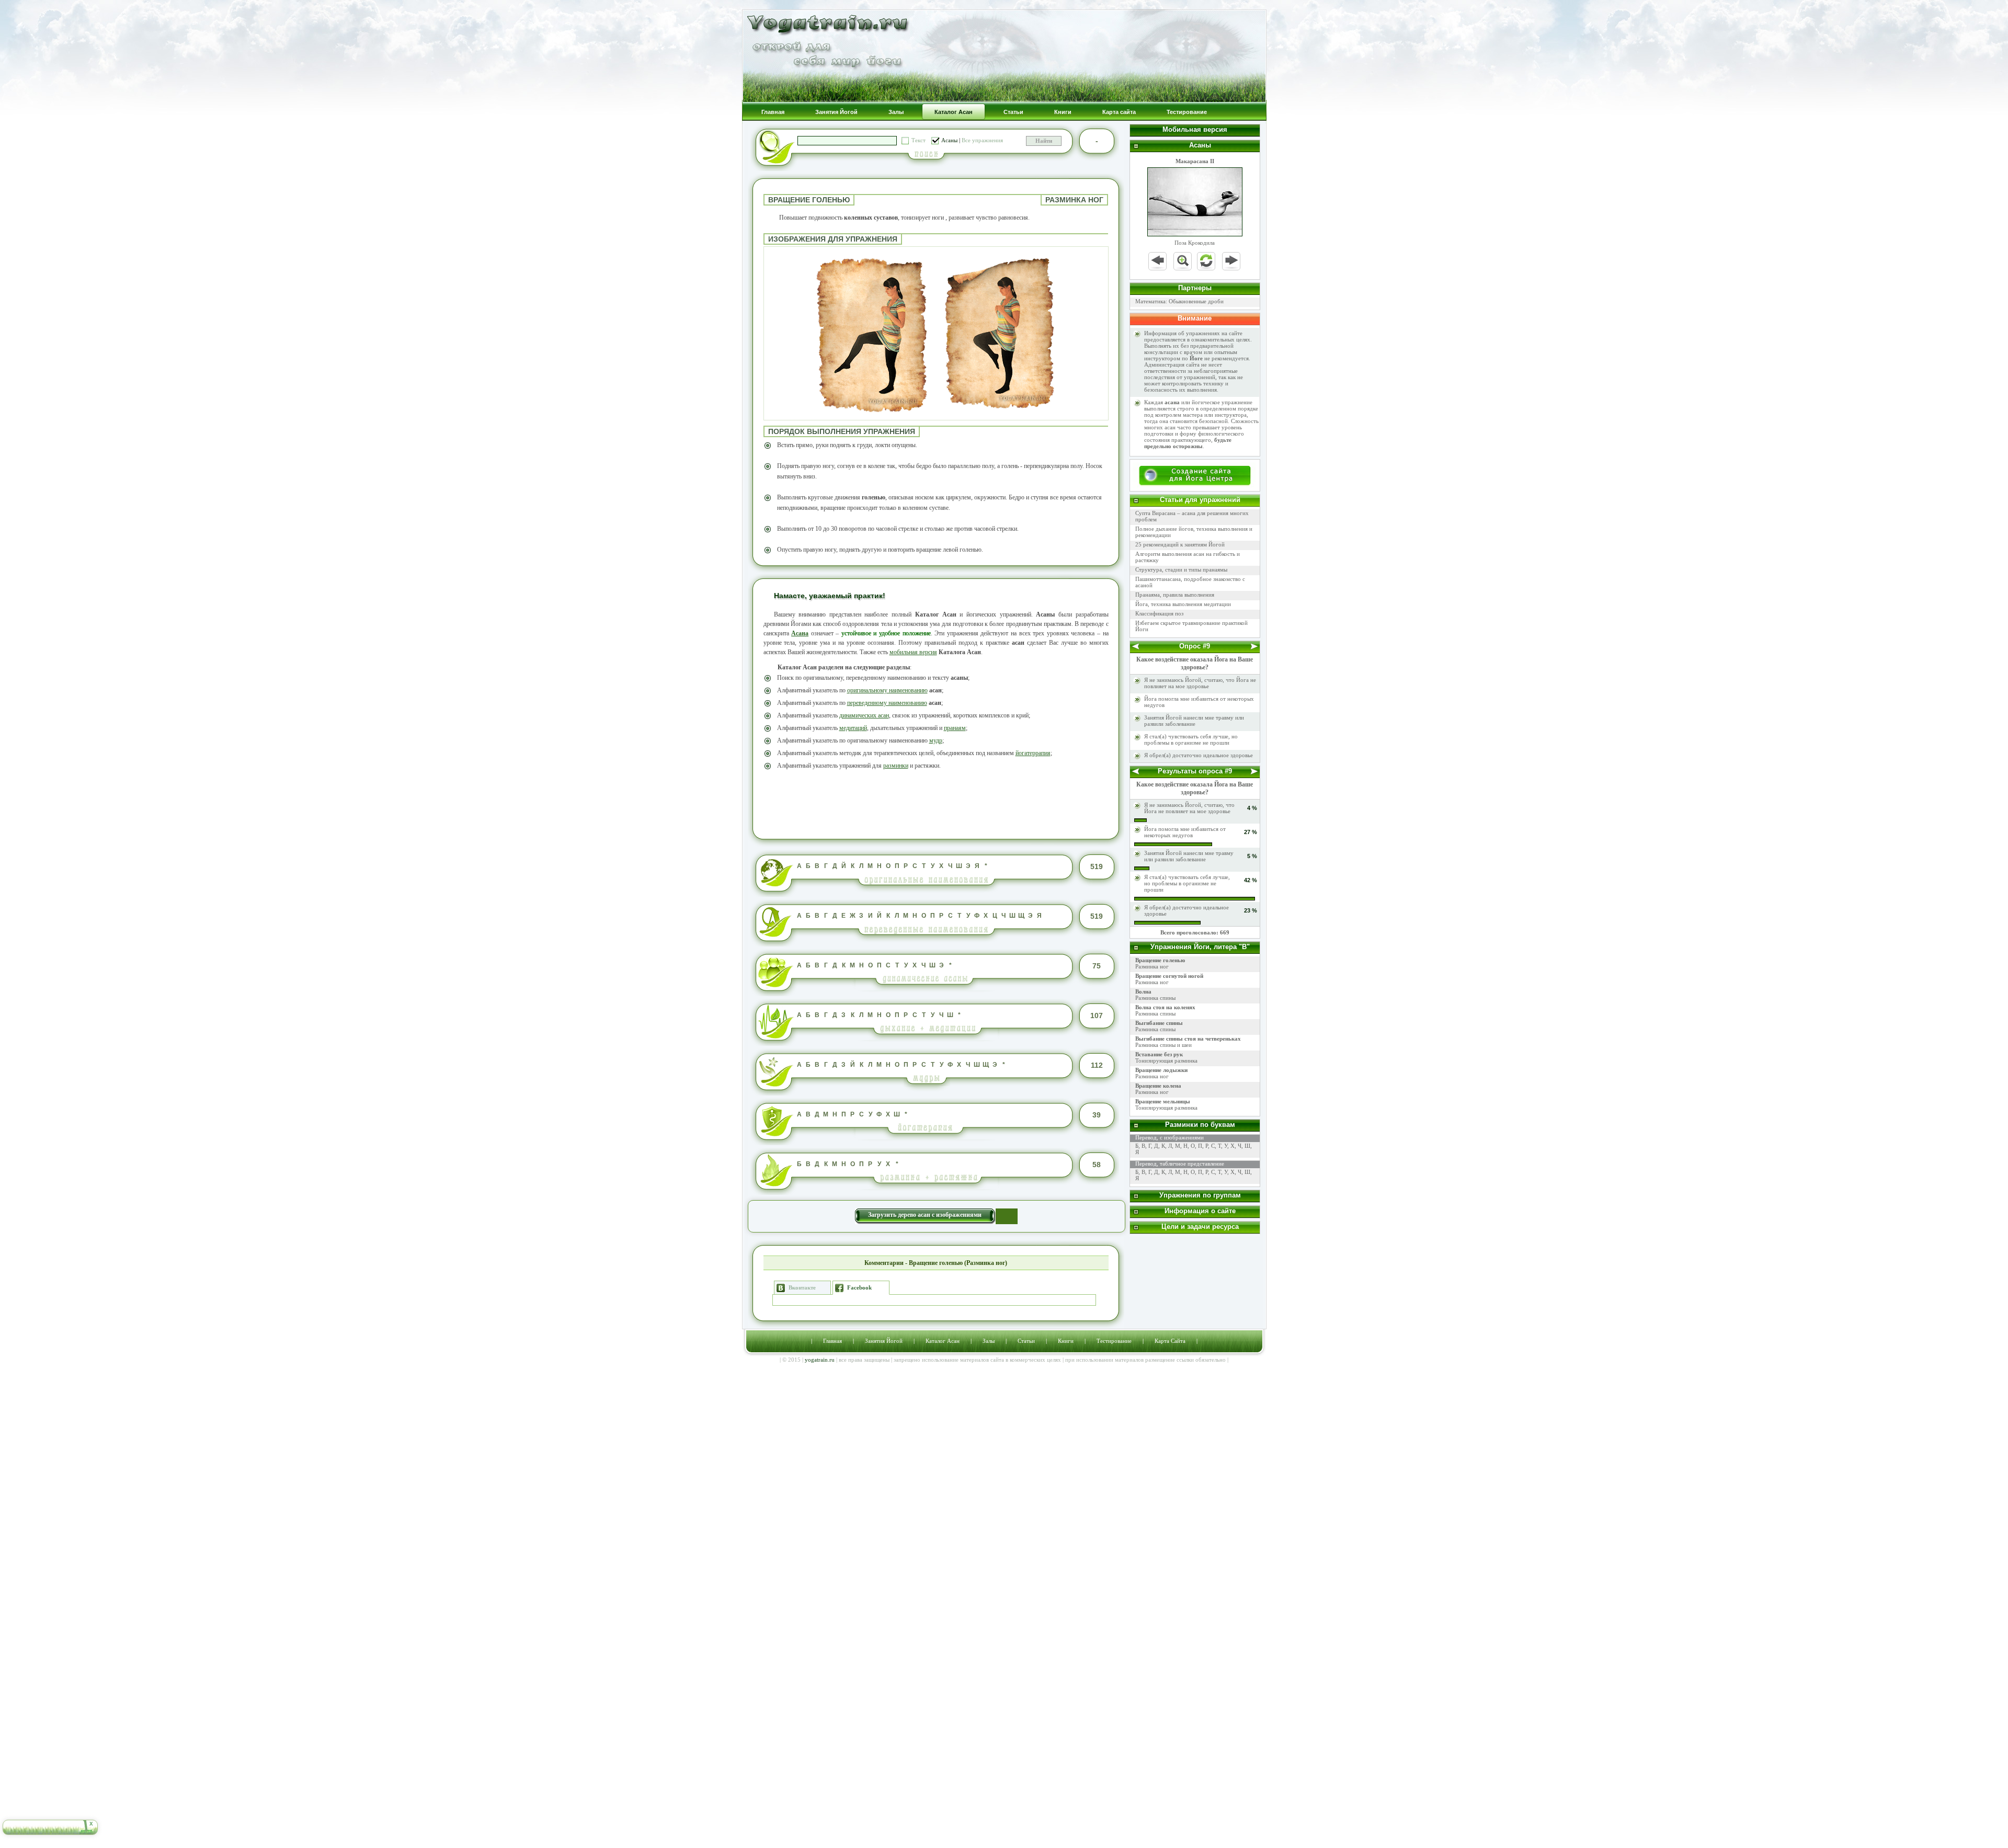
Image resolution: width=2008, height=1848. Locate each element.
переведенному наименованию (887, 703)
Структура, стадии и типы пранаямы (1181, 569)
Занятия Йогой (884, 1341)
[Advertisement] (936, 803)
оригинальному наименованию (887, 690)
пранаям (955, 728)
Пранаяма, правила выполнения (1175, 595)
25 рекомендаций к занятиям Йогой (1180, 544)
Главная (832, 1341)
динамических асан (864, 715)
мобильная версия (913, 652)
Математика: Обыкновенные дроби (1179, 301)
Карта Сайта (1170, 1341)
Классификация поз (1159, 613)
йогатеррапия (1033, 753)
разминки (896, 766)
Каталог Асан (943, 1341)
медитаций (853, 728)
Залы (989, 1341)
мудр (936, 740)
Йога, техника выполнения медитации (1183, 604)
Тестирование (1114, 1341)
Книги (1066, 1341)
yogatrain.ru (820, 1360)
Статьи (1026, 1341)
